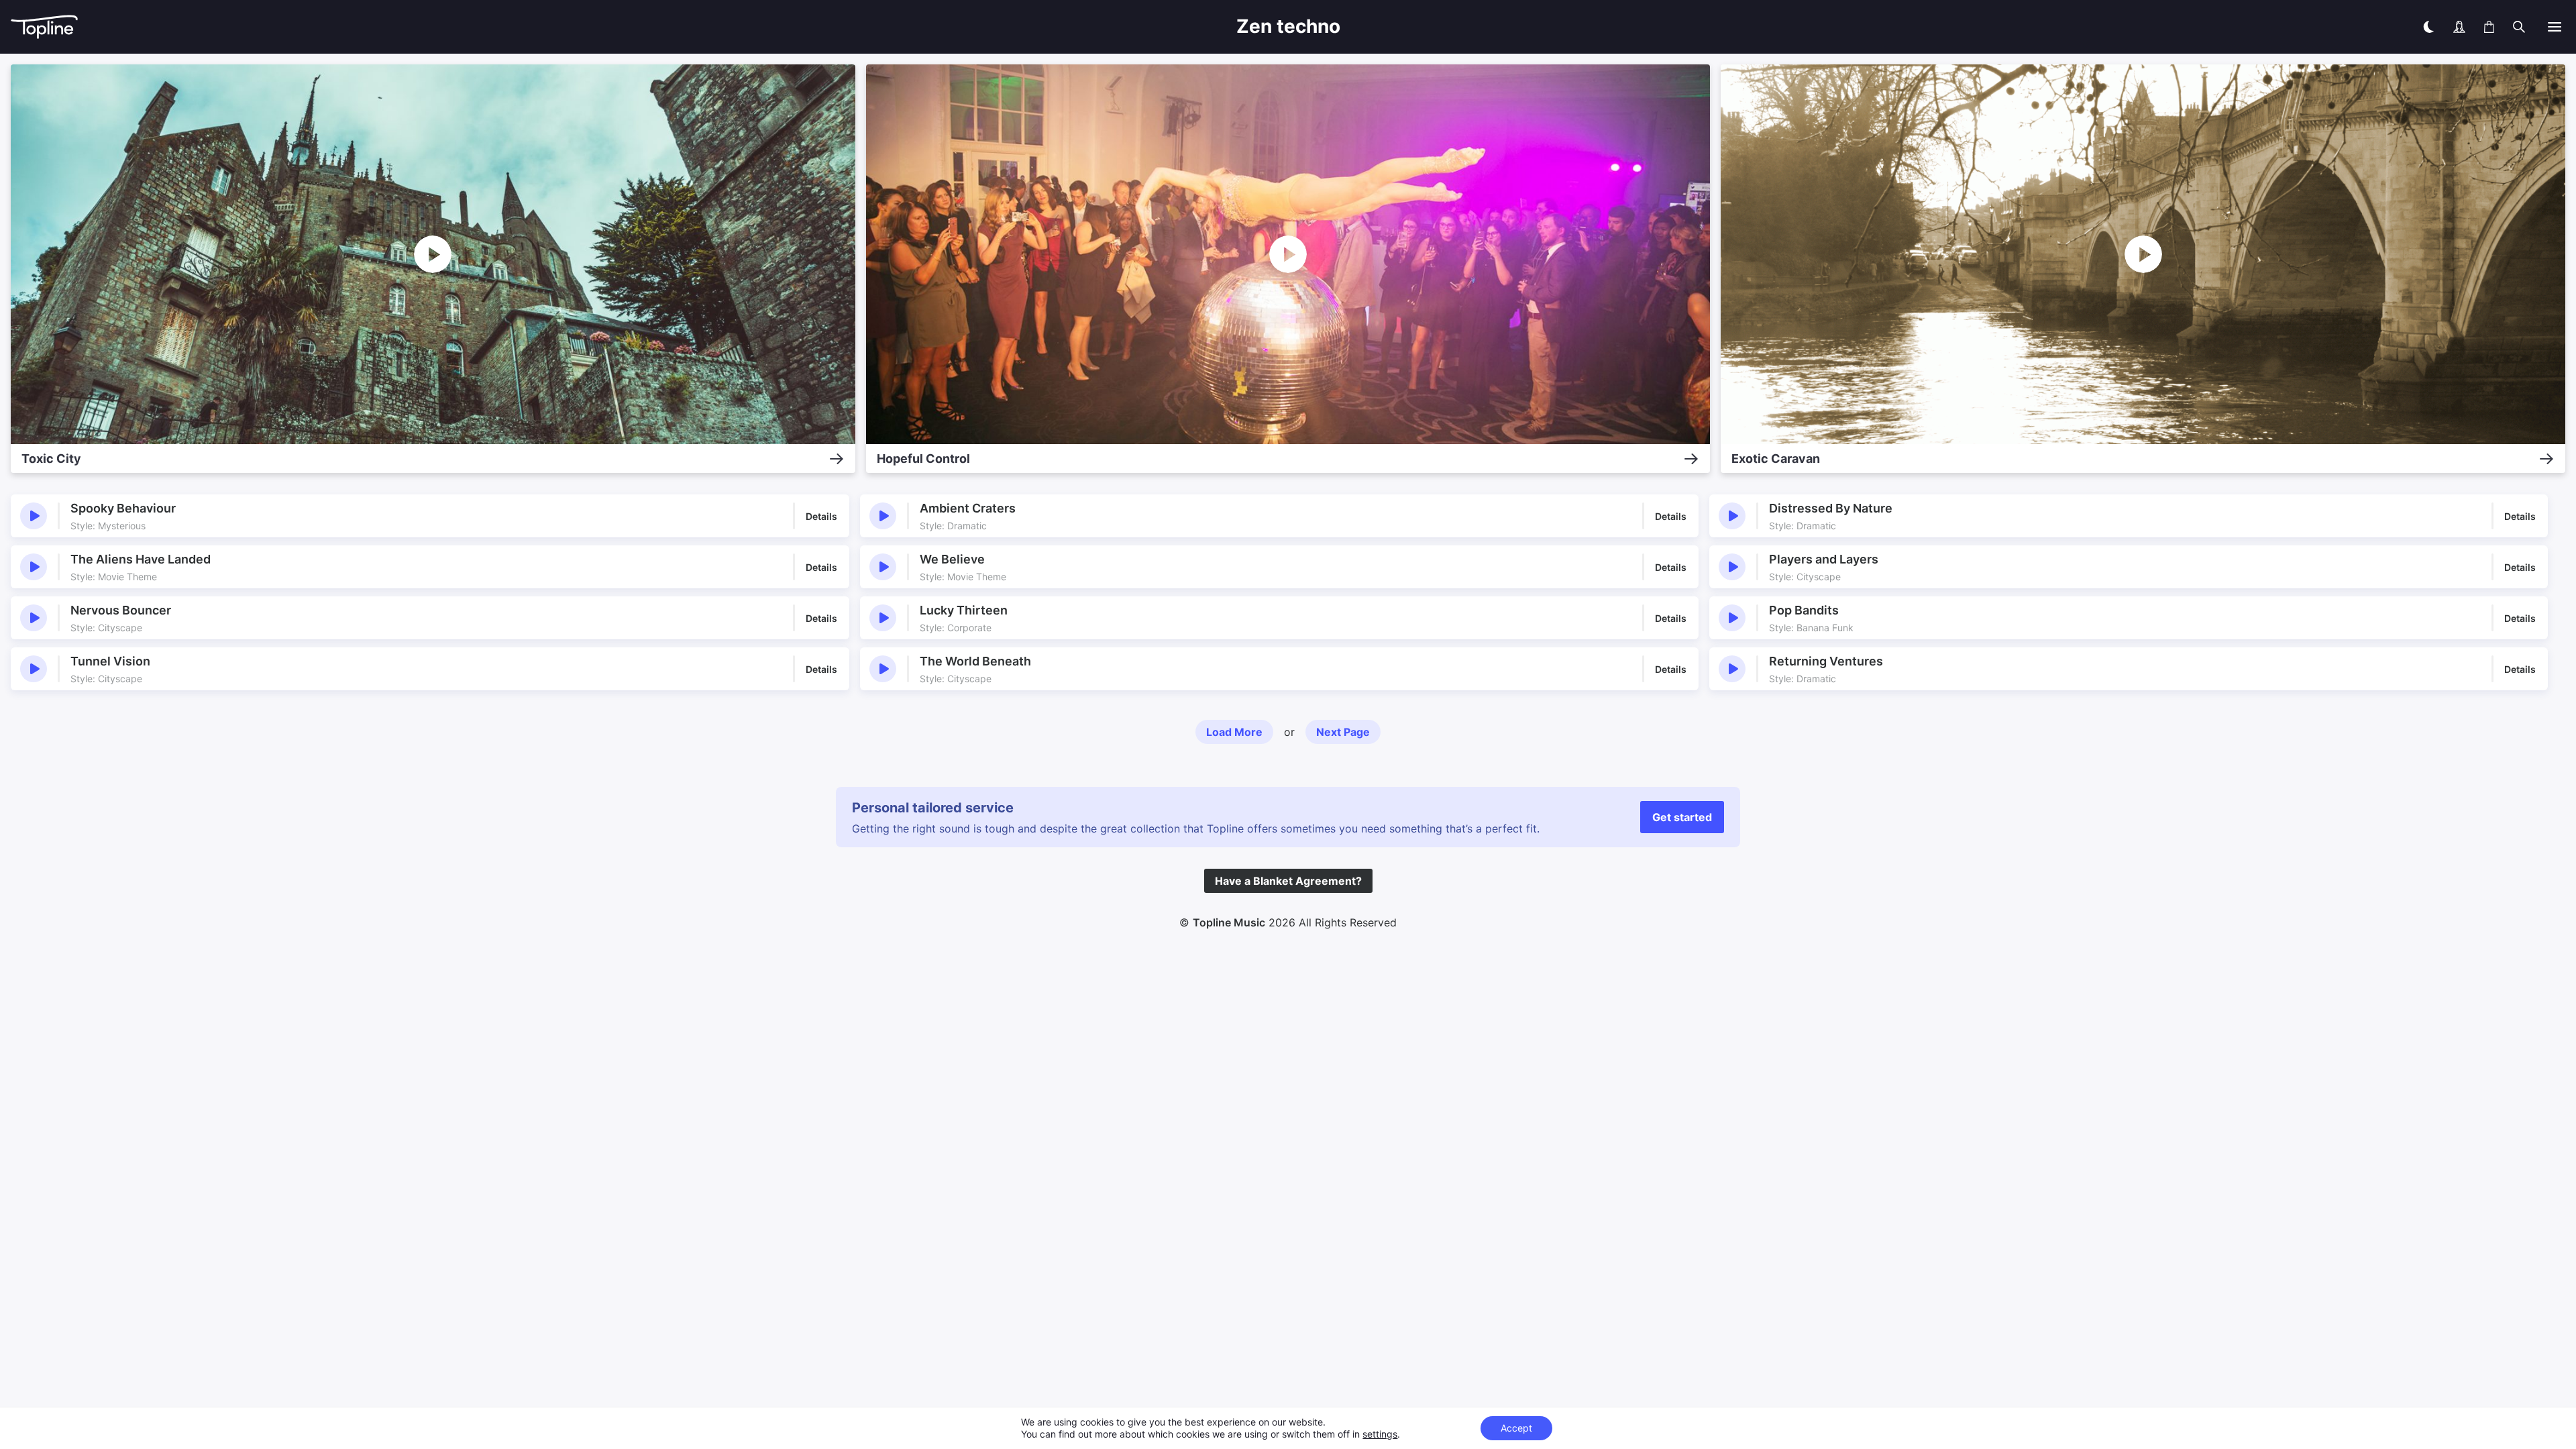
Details (821, 516)
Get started (1682, 817)
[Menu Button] (2555, 27)
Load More (1234, 732)
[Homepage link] (547, 27)
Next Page (1343, 732)
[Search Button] (2519, 27)
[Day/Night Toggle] (2428, 27)
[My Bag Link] (2489, 27)
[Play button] (34, 516)
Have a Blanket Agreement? (1288, 881)
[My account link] (2459, 27)
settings (1380, 1434)
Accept (1516, 1428)
